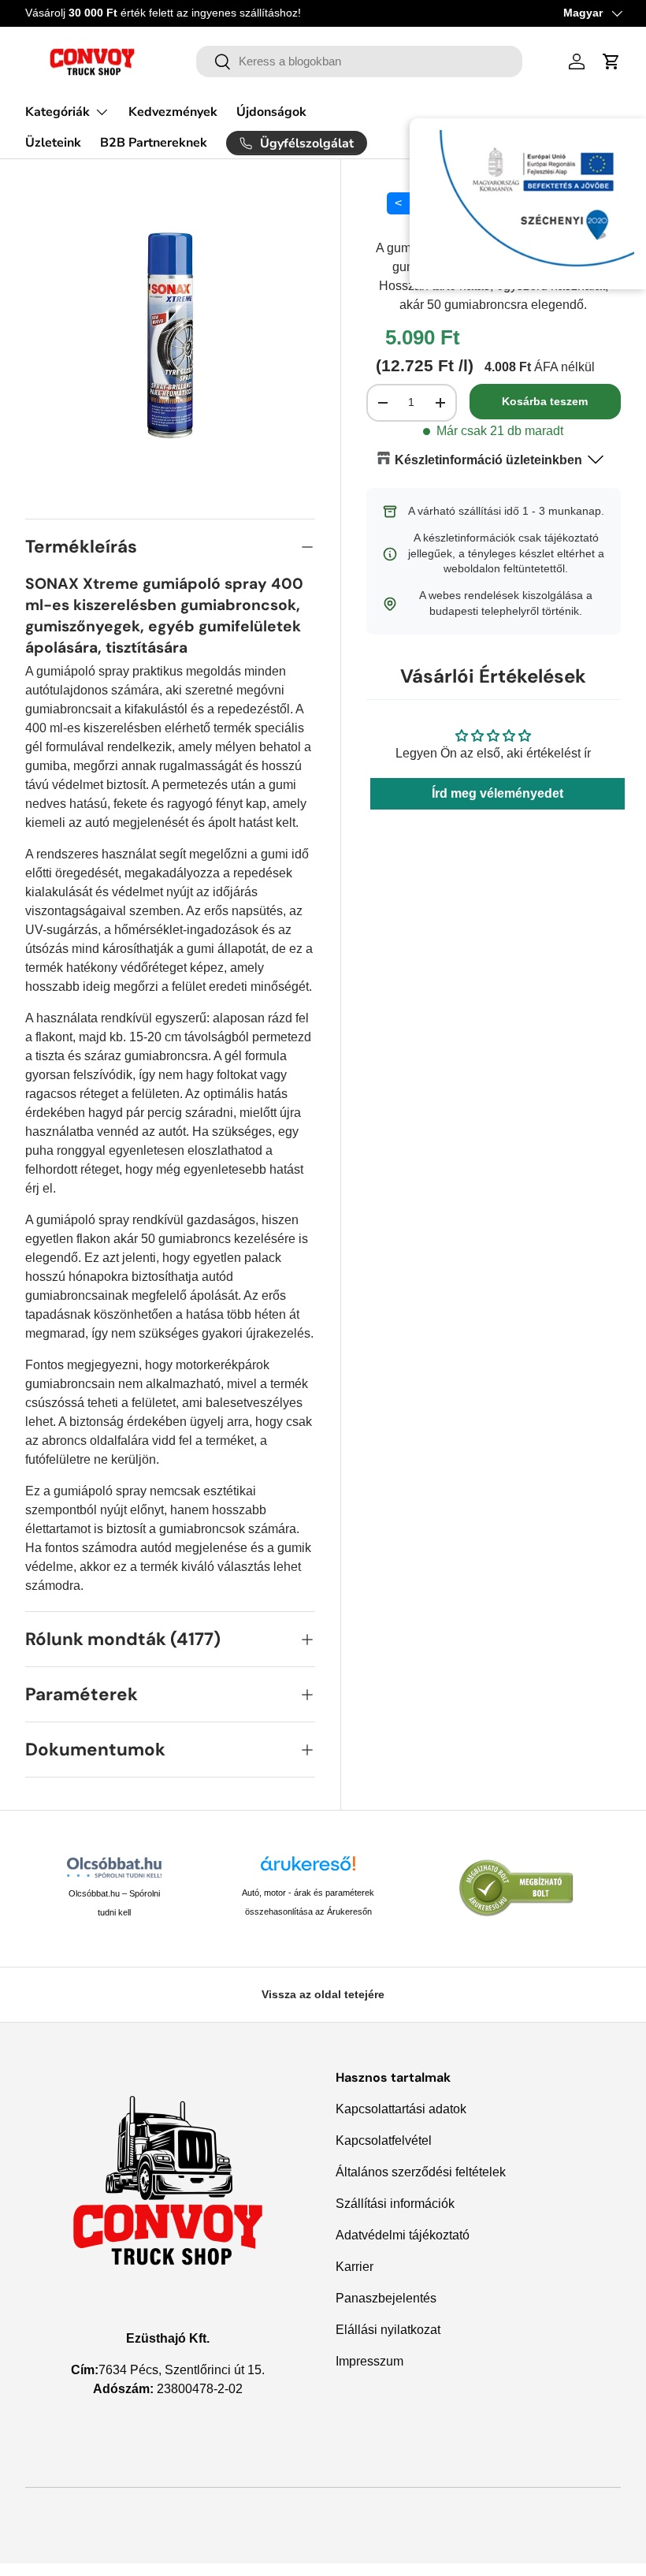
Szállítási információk (395, 2204)
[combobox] (359, 61)
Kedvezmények (173, 112)
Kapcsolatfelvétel (384, 2140)
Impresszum (369, 2361)
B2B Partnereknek (154, 143)
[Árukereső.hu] (308, 1869)
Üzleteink (53, 143)
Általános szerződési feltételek (421, 2172)
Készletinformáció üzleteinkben (488, 460)
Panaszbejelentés (386, 2298)
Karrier (355, 2267)
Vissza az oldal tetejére (323, 1994)
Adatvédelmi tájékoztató (403, 2235)
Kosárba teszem (545, 401)
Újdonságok (271, 112)
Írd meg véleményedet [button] (497, 793)
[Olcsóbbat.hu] (115, 1867)
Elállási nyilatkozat (388, 2330)
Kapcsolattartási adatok (401, 2109)
